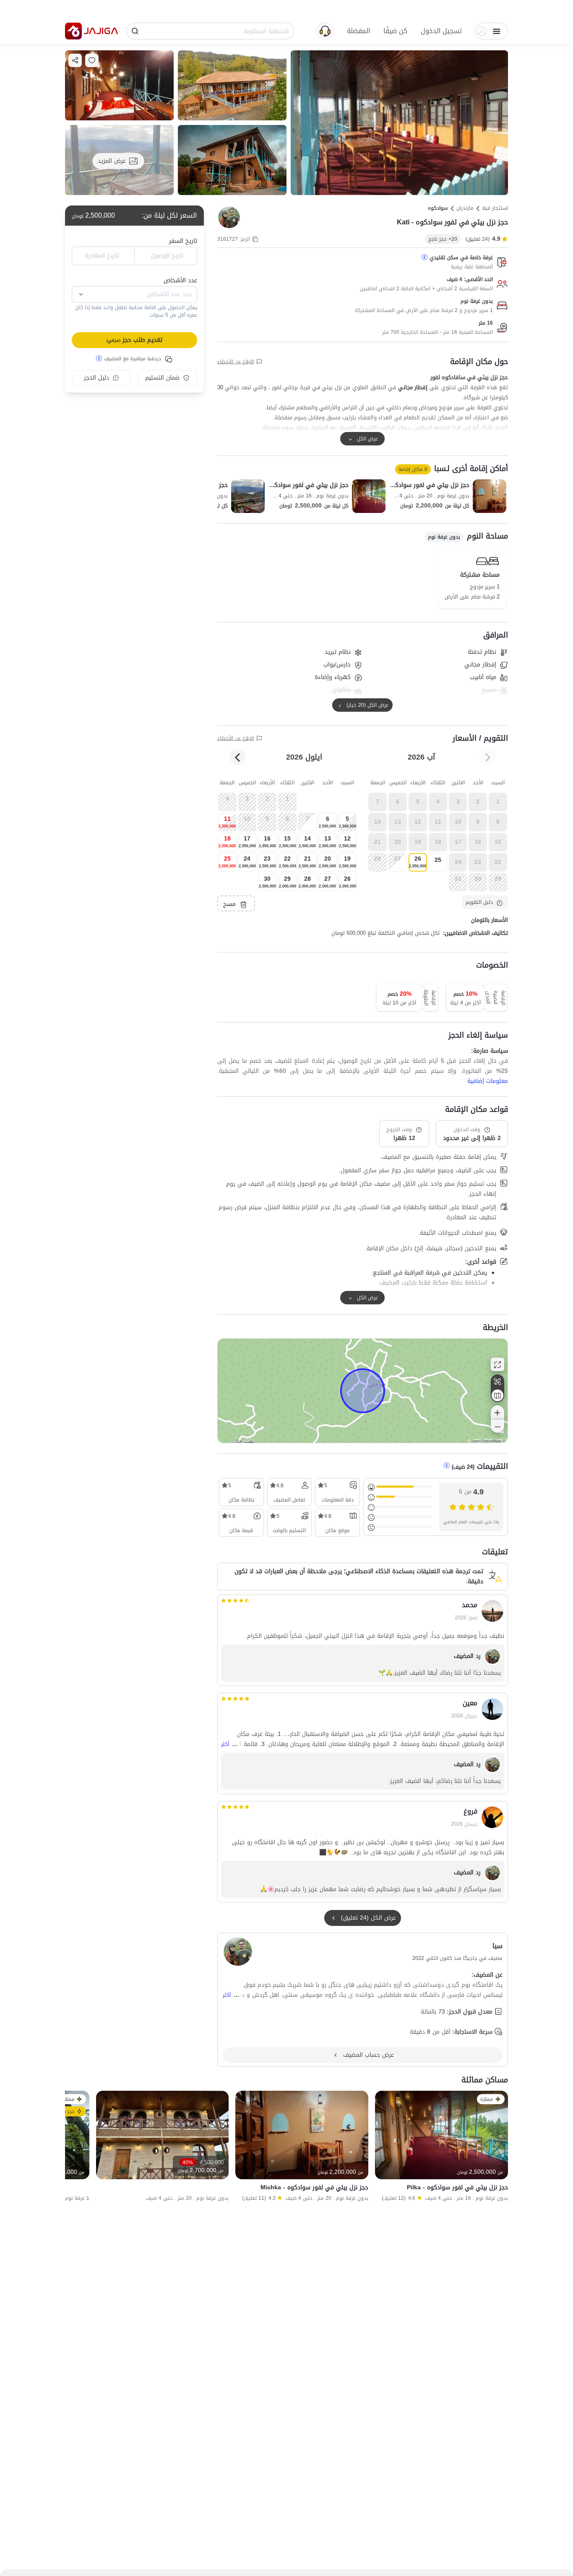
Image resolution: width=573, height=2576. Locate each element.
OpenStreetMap (486, 1441)
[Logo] (73, 31)
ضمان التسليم (162, 378)
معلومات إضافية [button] (488, 1081)
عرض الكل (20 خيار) (367, 705)
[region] (363, 1391)
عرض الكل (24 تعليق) (369, 1918)
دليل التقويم (479, 902)
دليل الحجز (96, 378)
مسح (229, 904)
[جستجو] (135, 31)
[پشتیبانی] (325, 30)
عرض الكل (367, 439)
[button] (441, 31)
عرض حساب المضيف (369, 2055)
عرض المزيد (112, 161)
